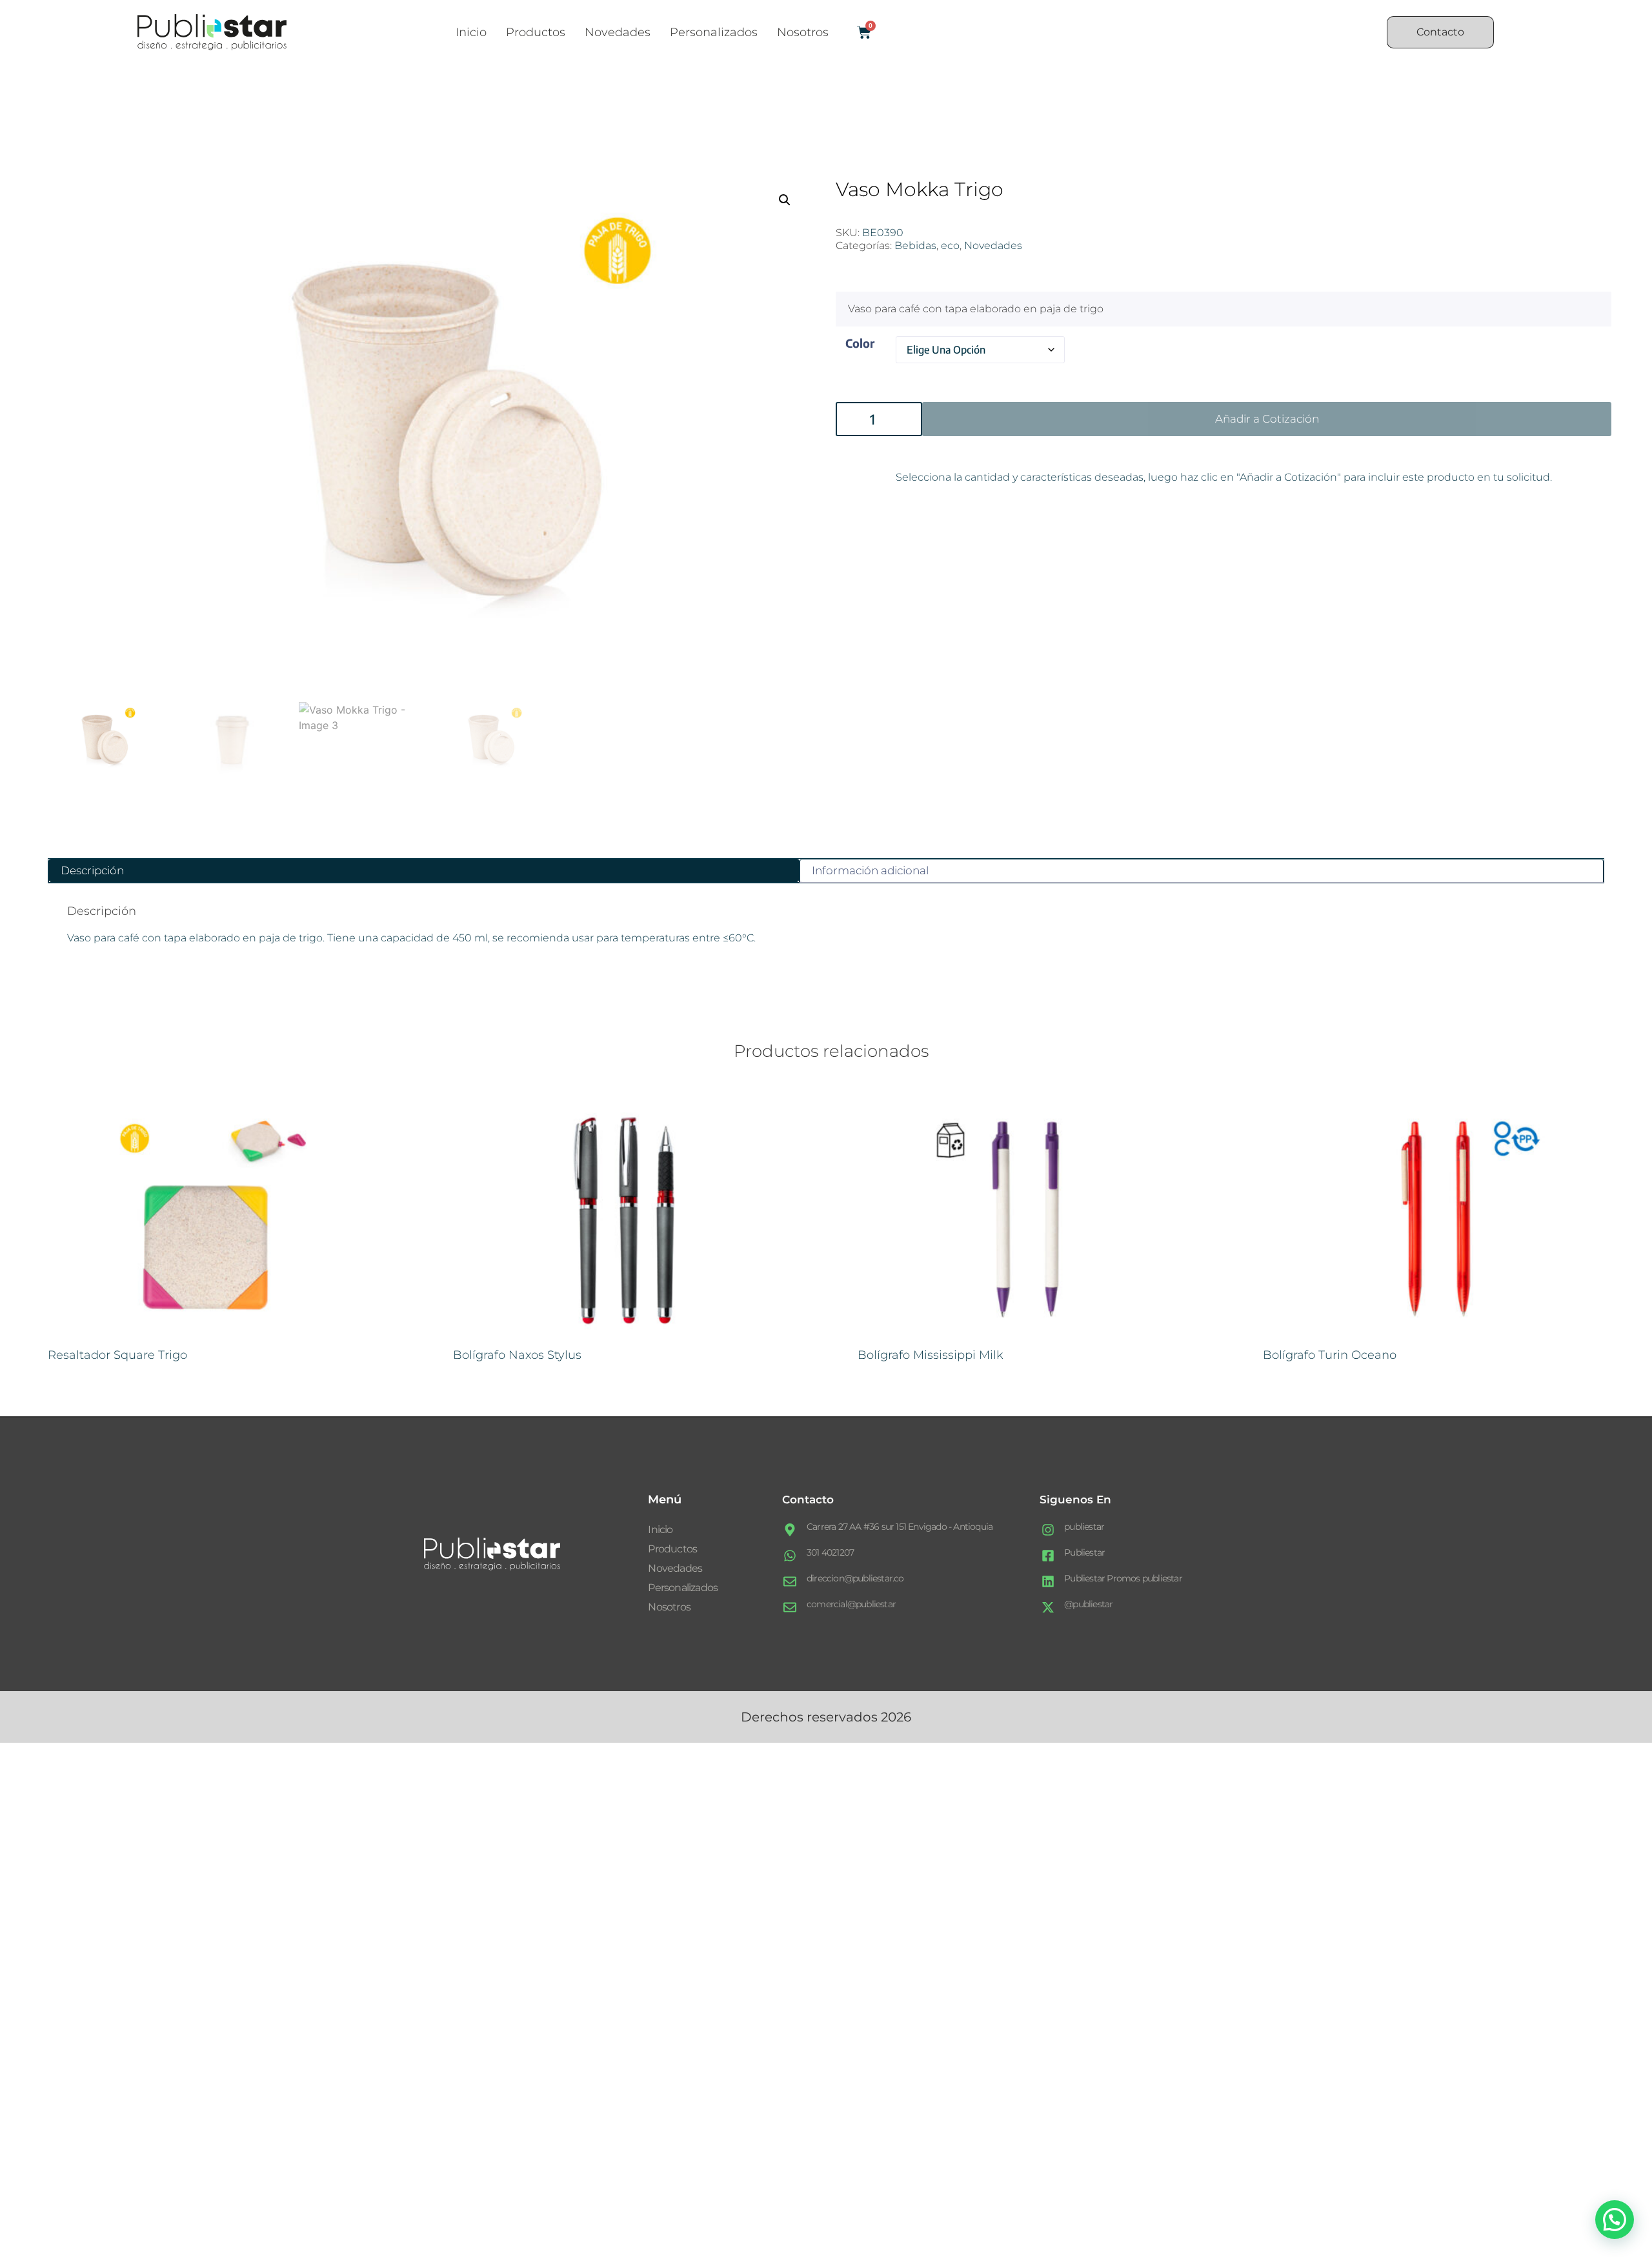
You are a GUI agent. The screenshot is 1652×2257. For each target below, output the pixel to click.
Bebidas (915, 246)
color (860, 343)
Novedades (618, 32)
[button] (785, 200)
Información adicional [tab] (870, 870)
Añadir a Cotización (1267, 419)
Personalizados (714, 32)
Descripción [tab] (92, 870)
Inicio (471, 32)
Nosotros (803, 32)
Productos (536, 32)
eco (950, 246)
